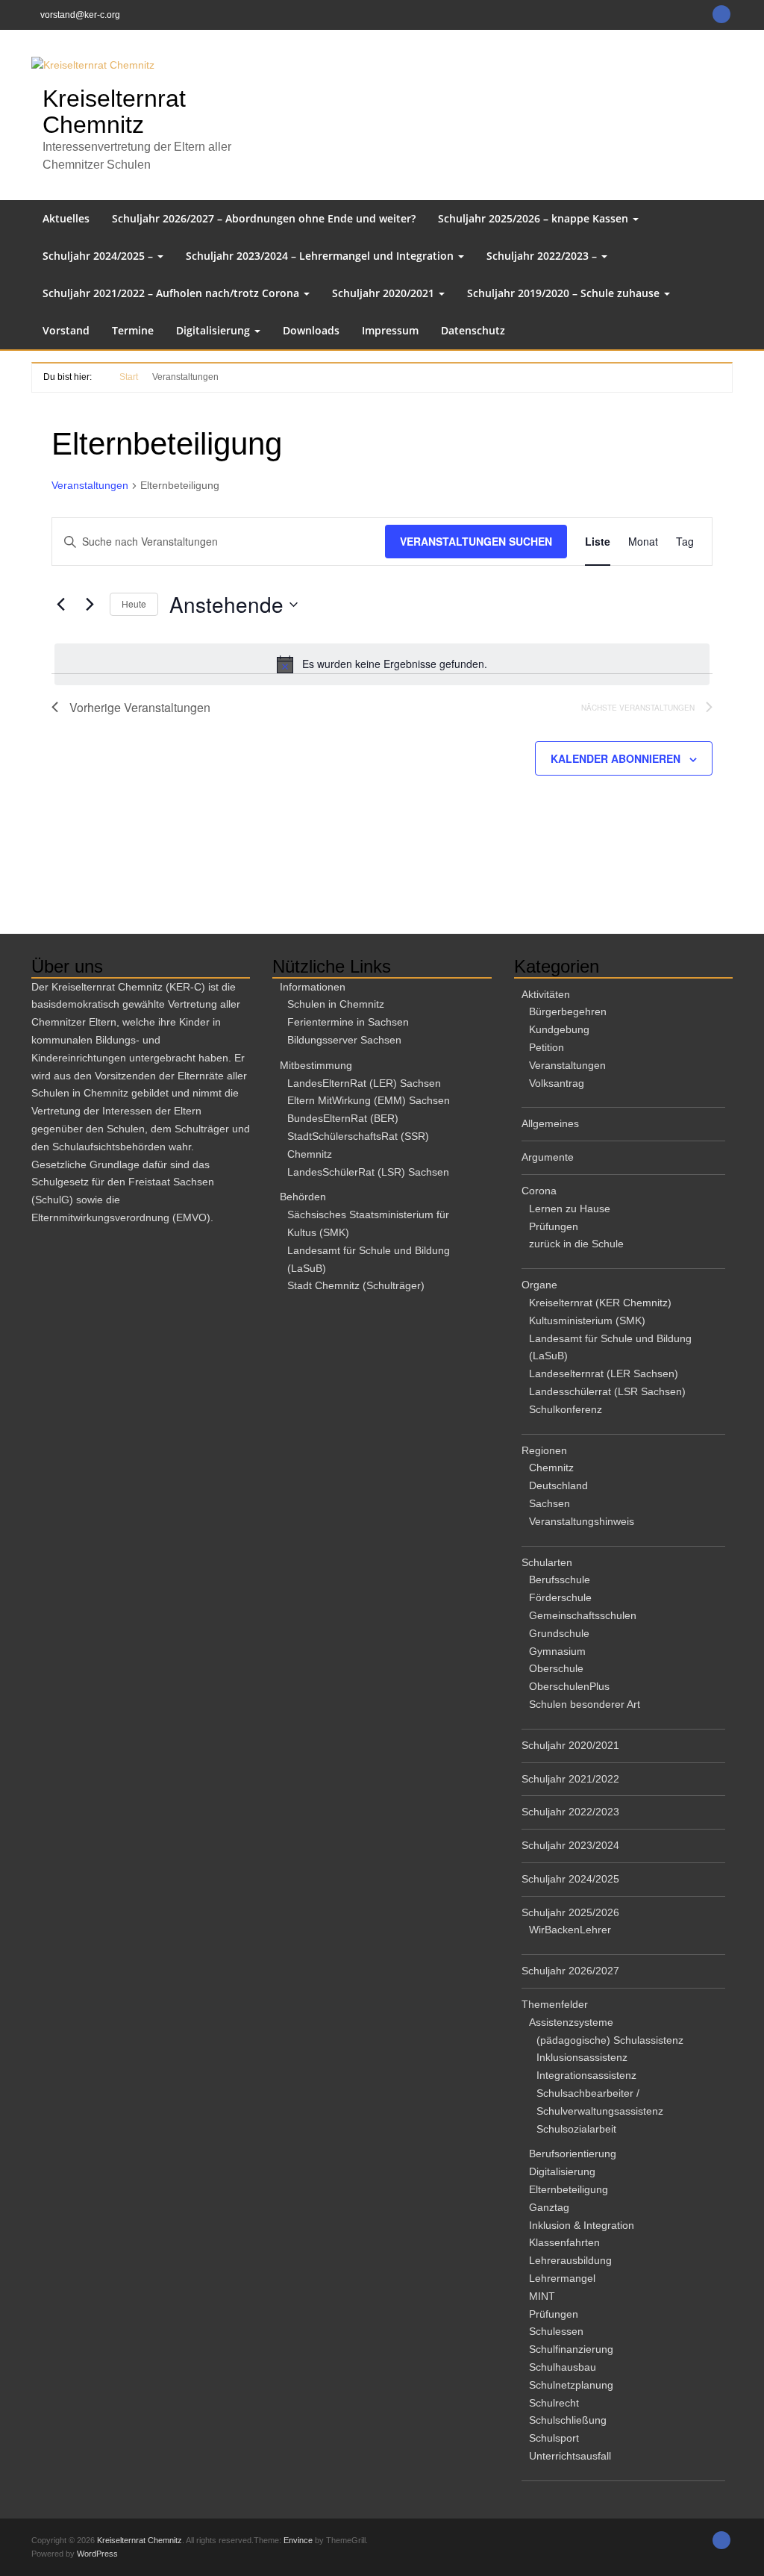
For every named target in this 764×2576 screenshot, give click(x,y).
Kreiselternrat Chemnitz (114, 112)
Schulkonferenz (566, 1409)
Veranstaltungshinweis (582, 1521)
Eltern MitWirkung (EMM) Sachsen (369, 1100)
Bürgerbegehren (568, 1011)
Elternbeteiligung (569, 2189)
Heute (134, 604)
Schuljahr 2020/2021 (385, 293)
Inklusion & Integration (582, 2225)
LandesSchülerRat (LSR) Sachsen (368, 1172)
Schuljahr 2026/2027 (570, 1971)
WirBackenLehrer (570, 1930)
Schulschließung (568, 2420)
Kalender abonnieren (616, 758)
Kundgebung (559, 1029)
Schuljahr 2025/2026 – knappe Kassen (535, 218)
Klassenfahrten (564, 2242)
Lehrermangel (562, 2278)
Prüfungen (554, 1226)
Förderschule (560, 1597)
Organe (539, 1285)
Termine (133, 330)
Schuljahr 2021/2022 (570, 1779)
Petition (547, 1047)
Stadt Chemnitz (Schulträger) (356, 1285)
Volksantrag (557, 1083)
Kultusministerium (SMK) (587, 1320)
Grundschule (559, 1633)
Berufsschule (560, 1579)
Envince (298, 2540)
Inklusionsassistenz (582, 2057)
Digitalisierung (215, 330)
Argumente (548, 1157)
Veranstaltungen (90, 485)
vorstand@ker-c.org (80, 15)
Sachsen (549, 1503)
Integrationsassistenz (586, 2075)
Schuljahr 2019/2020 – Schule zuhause (565, 293)
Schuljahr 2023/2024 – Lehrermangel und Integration (321, 256)
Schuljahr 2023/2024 (570, 1845)
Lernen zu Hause (570, 1209)
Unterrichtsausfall (570, 2456)
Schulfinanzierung (571, 2349)
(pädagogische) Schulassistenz (610, 2040)
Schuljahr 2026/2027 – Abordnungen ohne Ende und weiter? (264, 218)
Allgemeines (550, 1123)
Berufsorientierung (573, 2154)
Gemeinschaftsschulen (583, 1615)
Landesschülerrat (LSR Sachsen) (607, 1391)
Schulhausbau (563, 2367)
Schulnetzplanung (571, 2385)
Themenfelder (555, 2004)
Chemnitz (551, 1468)
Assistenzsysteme (571, 2022)
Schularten (547, 1562)
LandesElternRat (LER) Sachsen (364, 1083)
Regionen (544, 1450)
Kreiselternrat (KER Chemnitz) (600, 1303)
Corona (539, 1191)
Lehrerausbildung (570, 2260)
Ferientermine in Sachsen (348, 1022)
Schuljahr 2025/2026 (570, 1912)
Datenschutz (473, 330)
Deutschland (558, 1485)
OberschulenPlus (569, 1686)
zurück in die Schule (576, 1244)
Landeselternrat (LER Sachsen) (604, 1373)
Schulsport (554, 2438)
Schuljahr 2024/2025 (570, 1879)
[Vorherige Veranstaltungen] (60, 605)
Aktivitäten (546, 994)
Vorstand (66, 330)
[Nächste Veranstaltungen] (90, 605)
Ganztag (549, 2207)
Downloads (311, 330)
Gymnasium (557, 1651)
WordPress (97, 2554)
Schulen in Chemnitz (336, 1004)
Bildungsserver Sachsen (344, 1040)
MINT (542, 2296)
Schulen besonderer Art (585, 1704)
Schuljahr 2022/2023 (570, 1812)
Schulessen (556, 2331)
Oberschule (556, 1668)
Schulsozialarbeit (576, 2129)
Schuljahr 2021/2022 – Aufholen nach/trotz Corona (172, 293)
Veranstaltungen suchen (476, 541)
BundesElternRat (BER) (343, 1118)
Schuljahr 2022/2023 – (543, 256)
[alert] (382, 664)
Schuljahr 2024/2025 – (99, 256)
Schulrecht (554, 2403)
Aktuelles (66, 218)
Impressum (390, 330)
